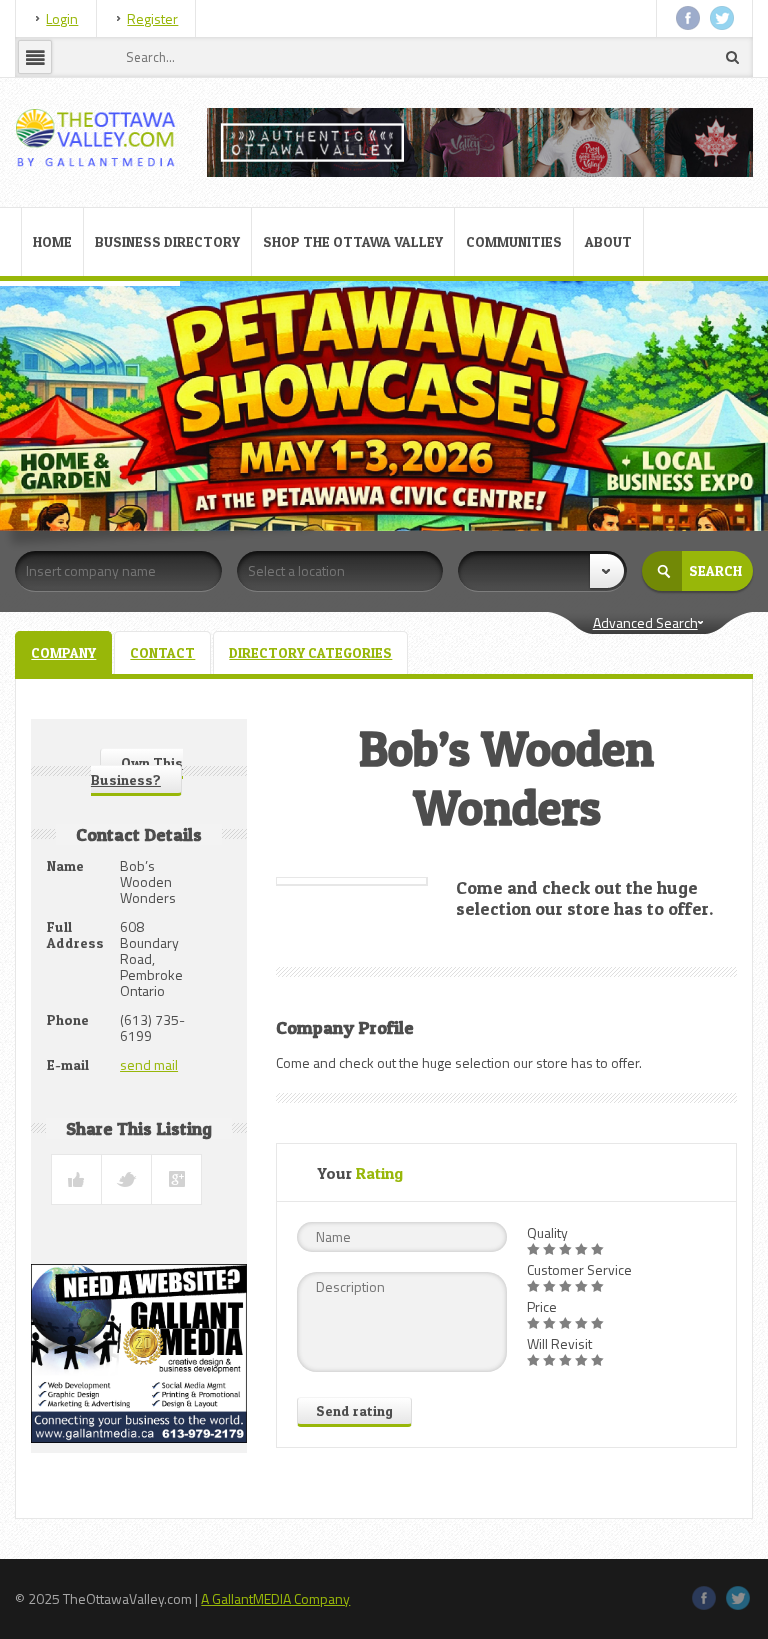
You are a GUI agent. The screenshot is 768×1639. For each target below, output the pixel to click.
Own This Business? (137, 771)
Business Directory (167, 241)
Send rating (354, 1410)
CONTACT (162, 652)
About (608, 241)
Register (152, 18)
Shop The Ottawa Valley (353, 241)
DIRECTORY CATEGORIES (310, 652)
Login (62, 18)
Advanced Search (645, 622)
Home (52, 241)
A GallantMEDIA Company (275, 1598)
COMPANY (63, 652)
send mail (149, 1064)
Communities (514, 241)
